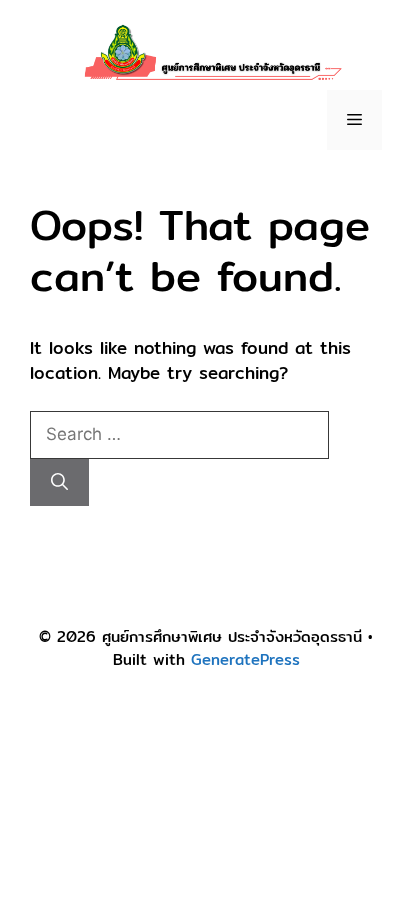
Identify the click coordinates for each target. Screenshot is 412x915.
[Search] (59, 483)
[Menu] (354, 120)
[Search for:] (179, 433)
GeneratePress (245, 659)
